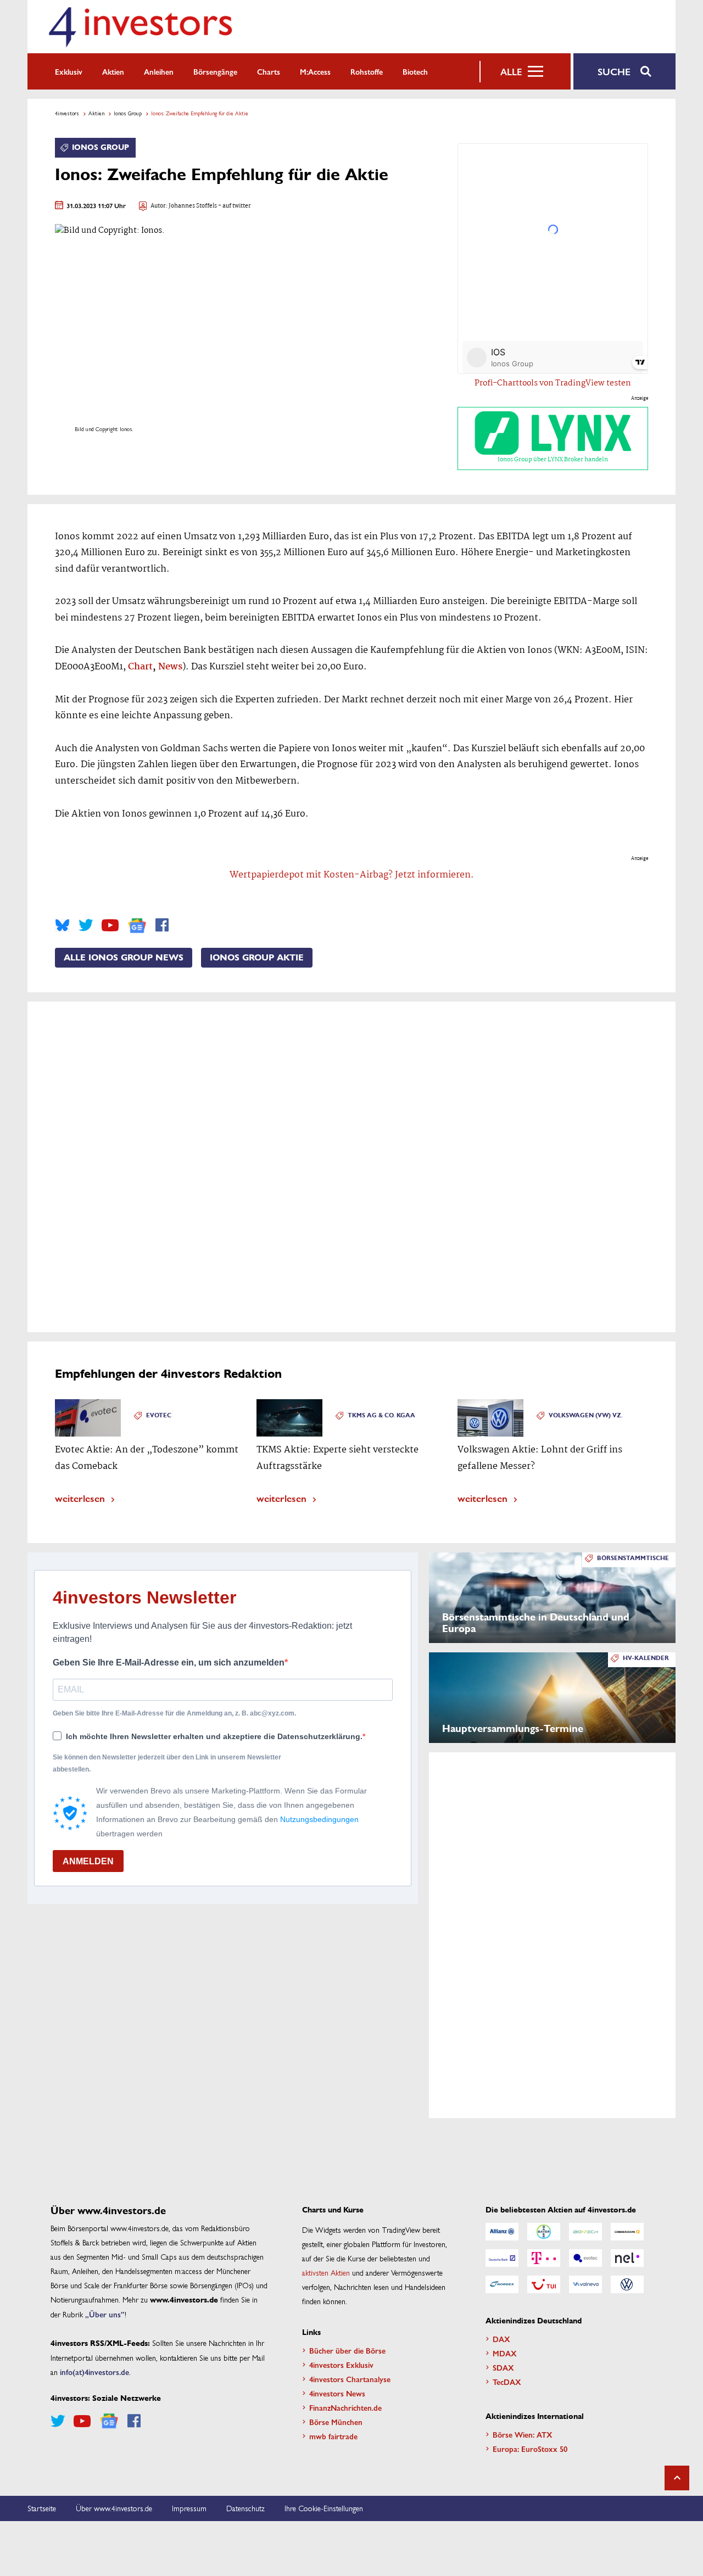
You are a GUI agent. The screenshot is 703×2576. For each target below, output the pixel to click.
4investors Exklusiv (341, 2365)
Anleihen (159, 71)
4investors (67, 113)
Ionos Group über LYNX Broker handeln (553, 460)
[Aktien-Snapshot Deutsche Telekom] (544, 2258)
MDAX (505, 2353)
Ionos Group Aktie (257, 958)
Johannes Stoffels (193, 206)
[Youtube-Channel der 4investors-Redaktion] (110, 925)
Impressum (189, 2508)
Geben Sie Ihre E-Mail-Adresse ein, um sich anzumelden (169, 1663)
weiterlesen (80, 1498)
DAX (501, 2339)
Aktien (113, 71)
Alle (511, 71)
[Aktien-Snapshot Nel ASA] (627, 2258)
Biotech (415, 71)
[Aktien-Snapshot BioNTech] (585, 2232)
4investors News (337, 2393)
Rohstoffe (367, 71)
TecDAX (507, 2382)
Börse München (336, 2422)
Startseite (42, 2508)
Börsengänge (215, 71)
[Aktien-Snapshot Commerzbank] (627, 2232)
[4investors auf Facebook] (162, 925)
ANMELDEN (88, 1861)
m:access (315, 71)
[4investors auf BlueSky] (62, 925)
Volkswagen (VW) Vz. (586, 1415)
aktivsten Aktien (326, 2272)
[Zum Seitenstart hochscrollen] (677, 2478)
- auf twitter (234, 206)
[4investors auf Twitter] (86, 925)
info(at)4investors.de (94, 2372)
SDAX (503, 2367)
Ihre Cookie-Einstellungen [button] (324, 2508)
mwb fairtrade (333, 2436)
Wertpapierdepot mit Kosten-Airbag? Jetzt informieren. (352, 875)
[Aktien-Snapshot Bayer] (544, 2232)
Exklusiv (69, 71)
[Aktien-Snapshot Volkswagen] (627, 2284)
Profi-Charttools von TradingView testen (553, 383)
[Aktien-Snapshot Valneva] (585, 2284)
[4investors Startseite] (140, 27)
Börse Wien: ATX (523, 2434)
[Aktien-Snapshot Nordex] (502, 2284)
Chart (140, 667)
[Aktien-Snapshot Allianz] (502, 2232)
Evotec (159, 1415)
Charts (269, 71)
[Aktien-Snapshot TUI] (544, 2284)
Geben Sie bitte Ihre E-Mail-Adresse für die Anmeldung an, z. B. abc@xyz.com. (174, 1713)
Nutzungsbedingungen (319, 1819)
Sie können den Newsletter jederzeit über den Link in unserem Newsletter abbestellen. (167, 1763)
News (170, 667)
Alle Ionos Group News (124, 958)
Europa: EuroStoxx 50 (530, 2449)
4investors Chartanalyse (350, 2379)
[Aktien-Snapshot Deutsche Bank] (502, 2258)
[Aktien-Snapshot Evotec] (585, 2258)
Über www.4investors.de (114, 2508)
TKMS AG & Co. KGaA (381, 1415)
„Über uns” (105, 2314)
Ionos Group (128, 113)
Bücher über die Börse (347, 2350)
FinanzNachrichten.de (345, 2407)
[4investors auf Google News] (137, 926)
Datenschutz (246, 2508)
